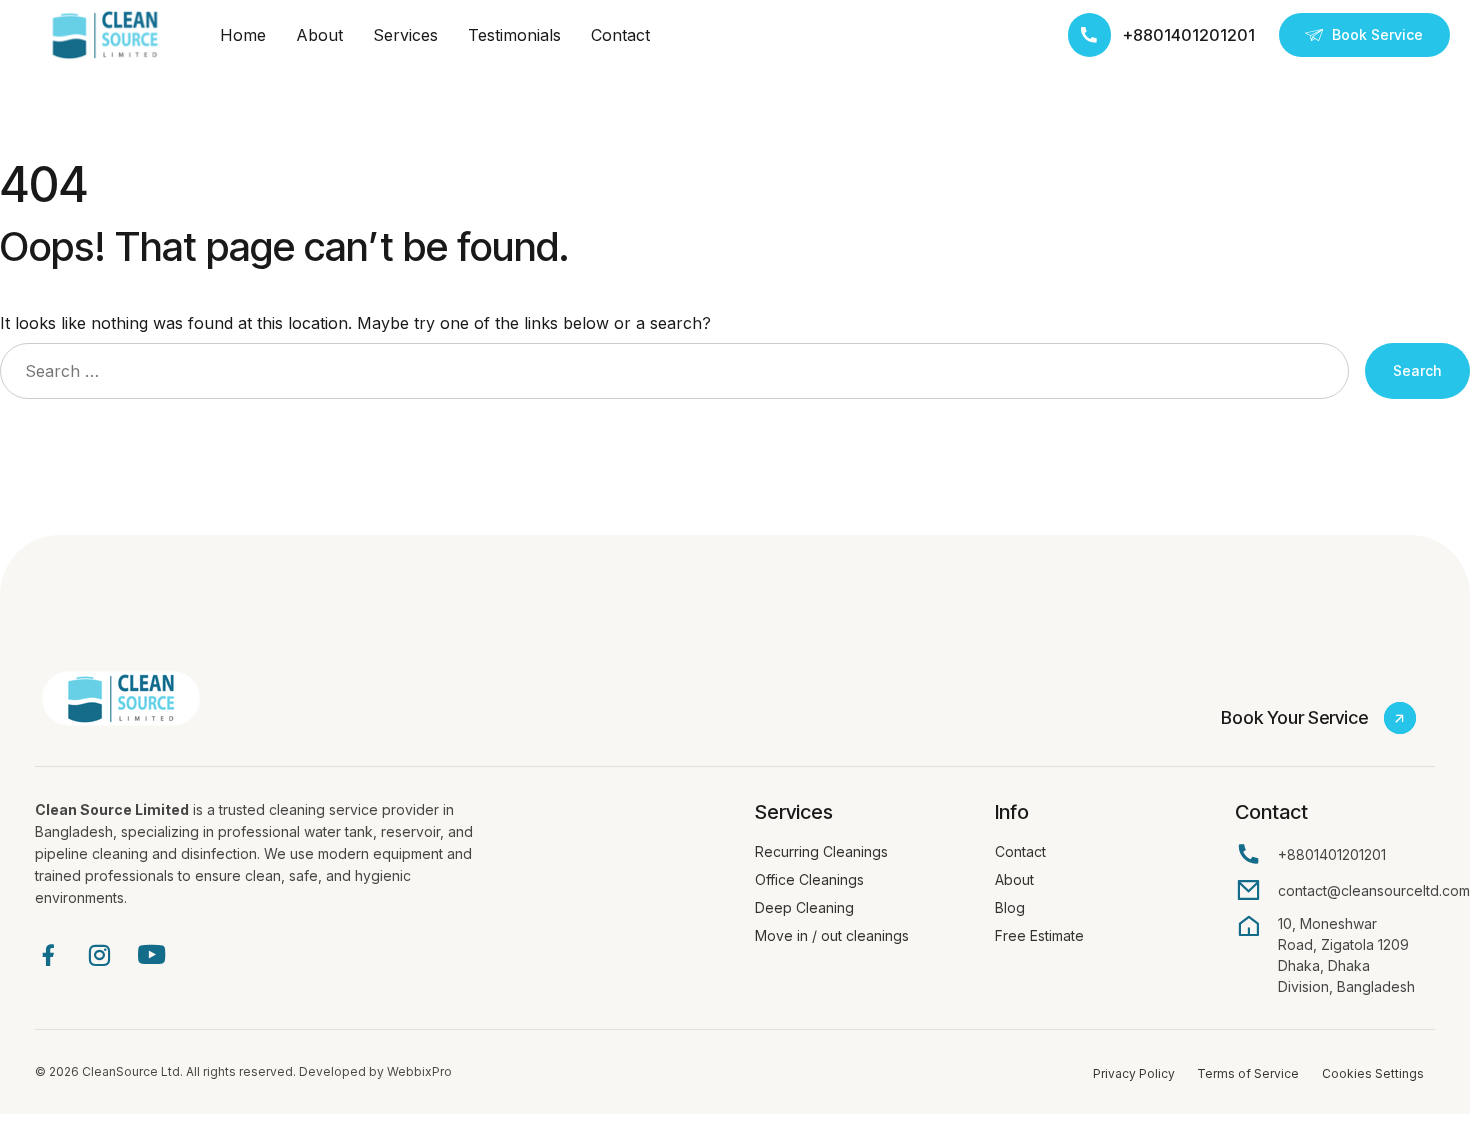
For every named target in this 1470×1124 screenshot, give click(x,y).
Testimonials (514, 35)
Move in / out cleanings (832, 935)
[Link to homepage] (105, 35)
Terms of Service (1248, 1073)
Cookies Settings (1373, 1073)
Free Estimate (1039, 935)
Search (1417, 370)
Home (243, 35)
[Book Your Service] (1400, 718)
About (319, 35)
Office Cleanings (809, 879)
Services (405, 35)
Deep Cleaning (804, 907)
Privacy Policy (1134, 1073)
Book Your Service (1294, 717)
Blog (1010, 907)
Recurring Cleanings (821, 851)
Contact (620, 35)
